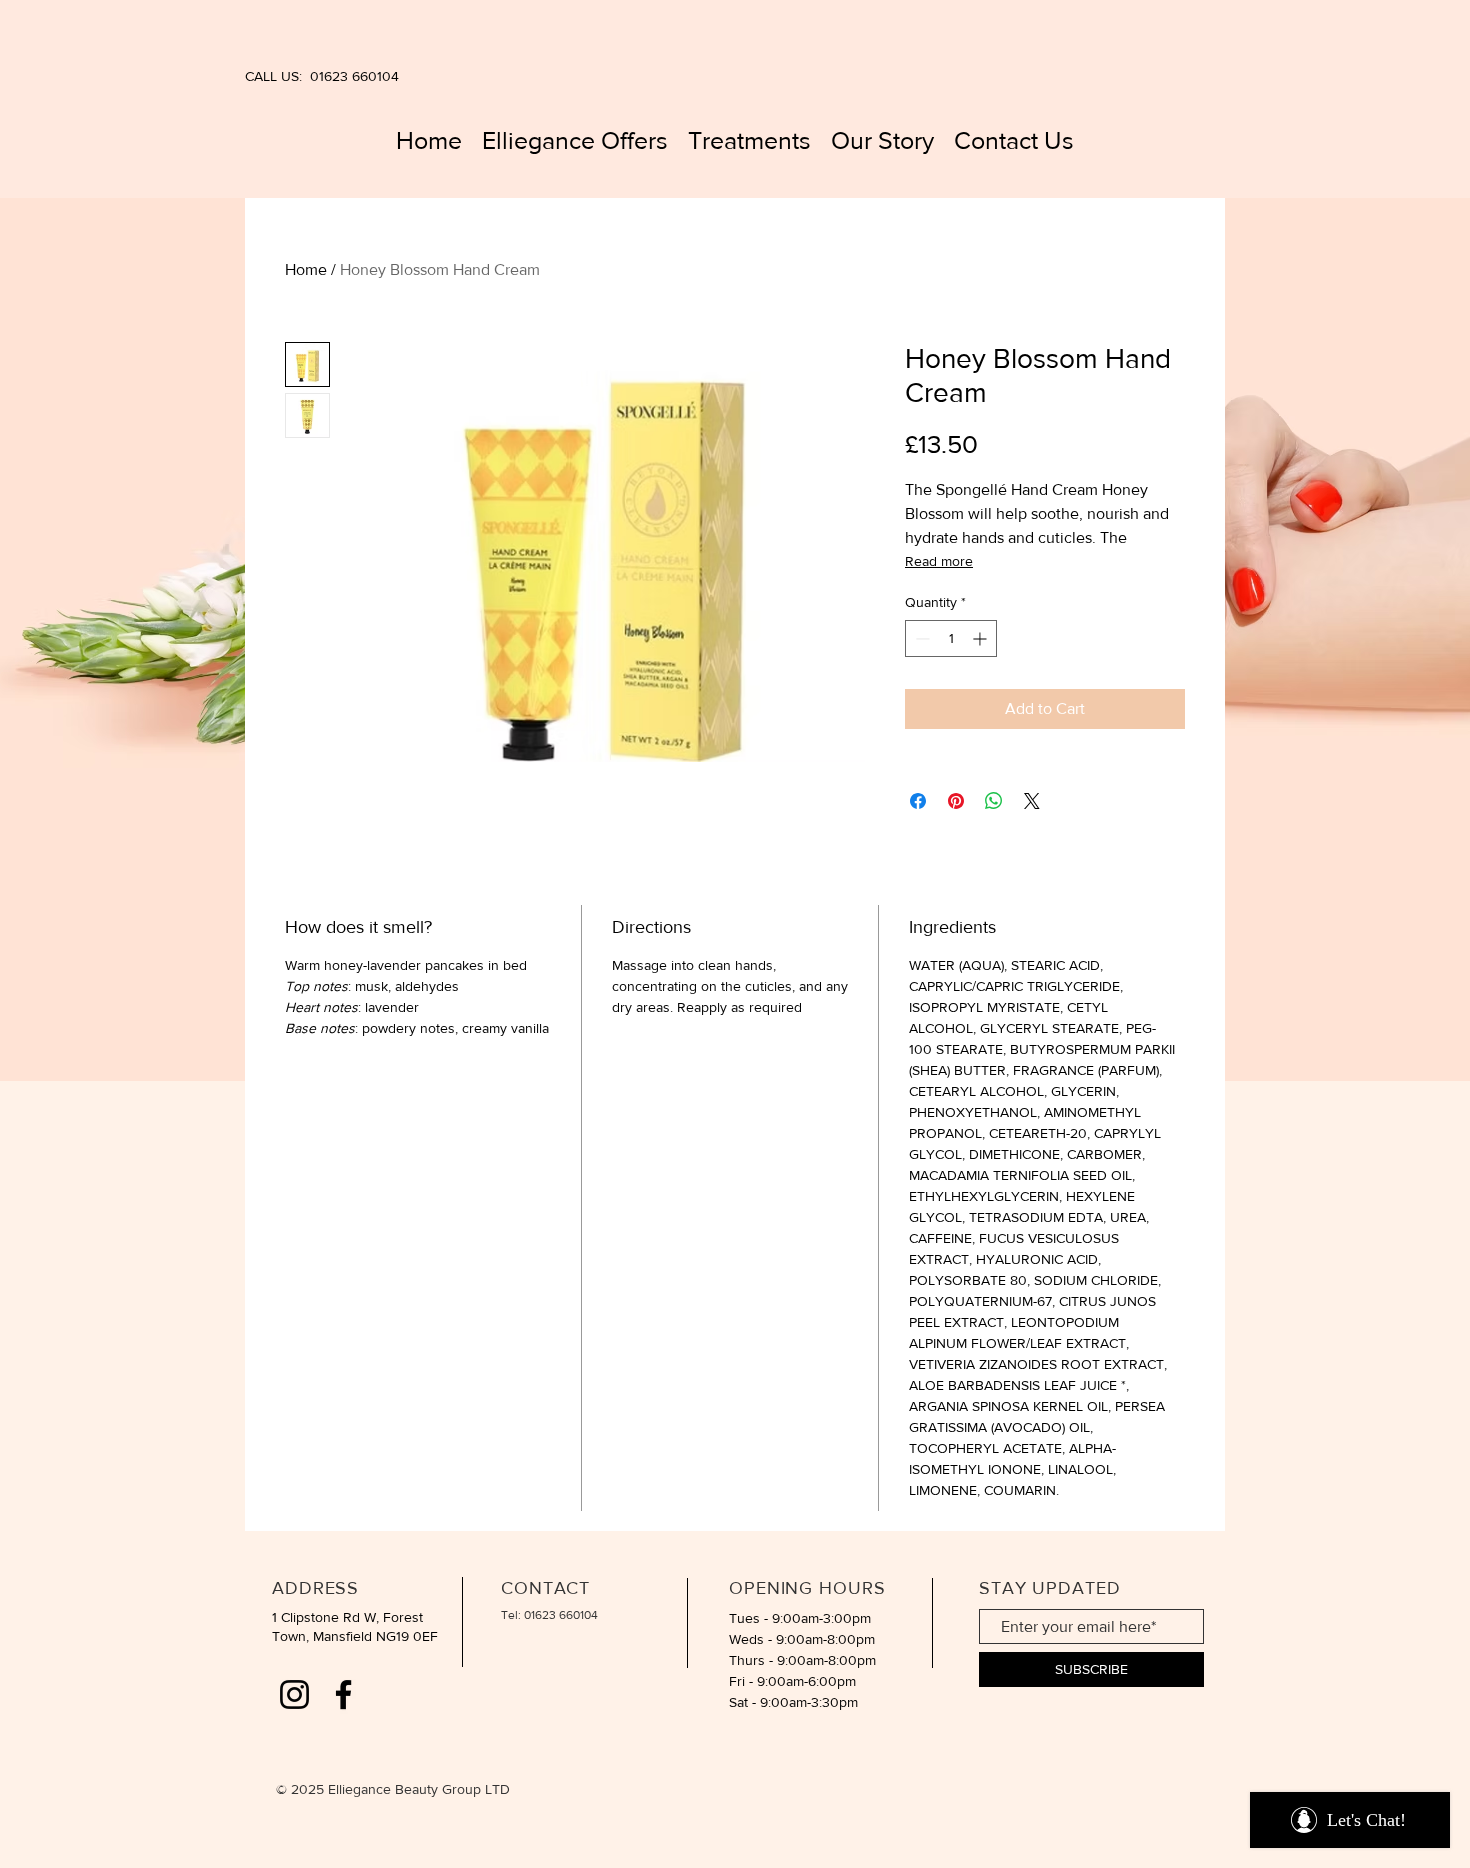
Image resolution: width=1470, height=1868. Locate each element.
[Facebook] (343, 1694)
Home (306, 269)
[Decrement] (920, 638)
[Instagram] (294, 1694)
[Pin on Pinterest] (956, 801)
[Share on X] (1032, 801)
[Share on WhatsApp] (994, 801)
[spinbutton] (951, 638)
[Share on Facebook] (918, 801)
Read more (939, 561)
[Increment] (981, 638)
